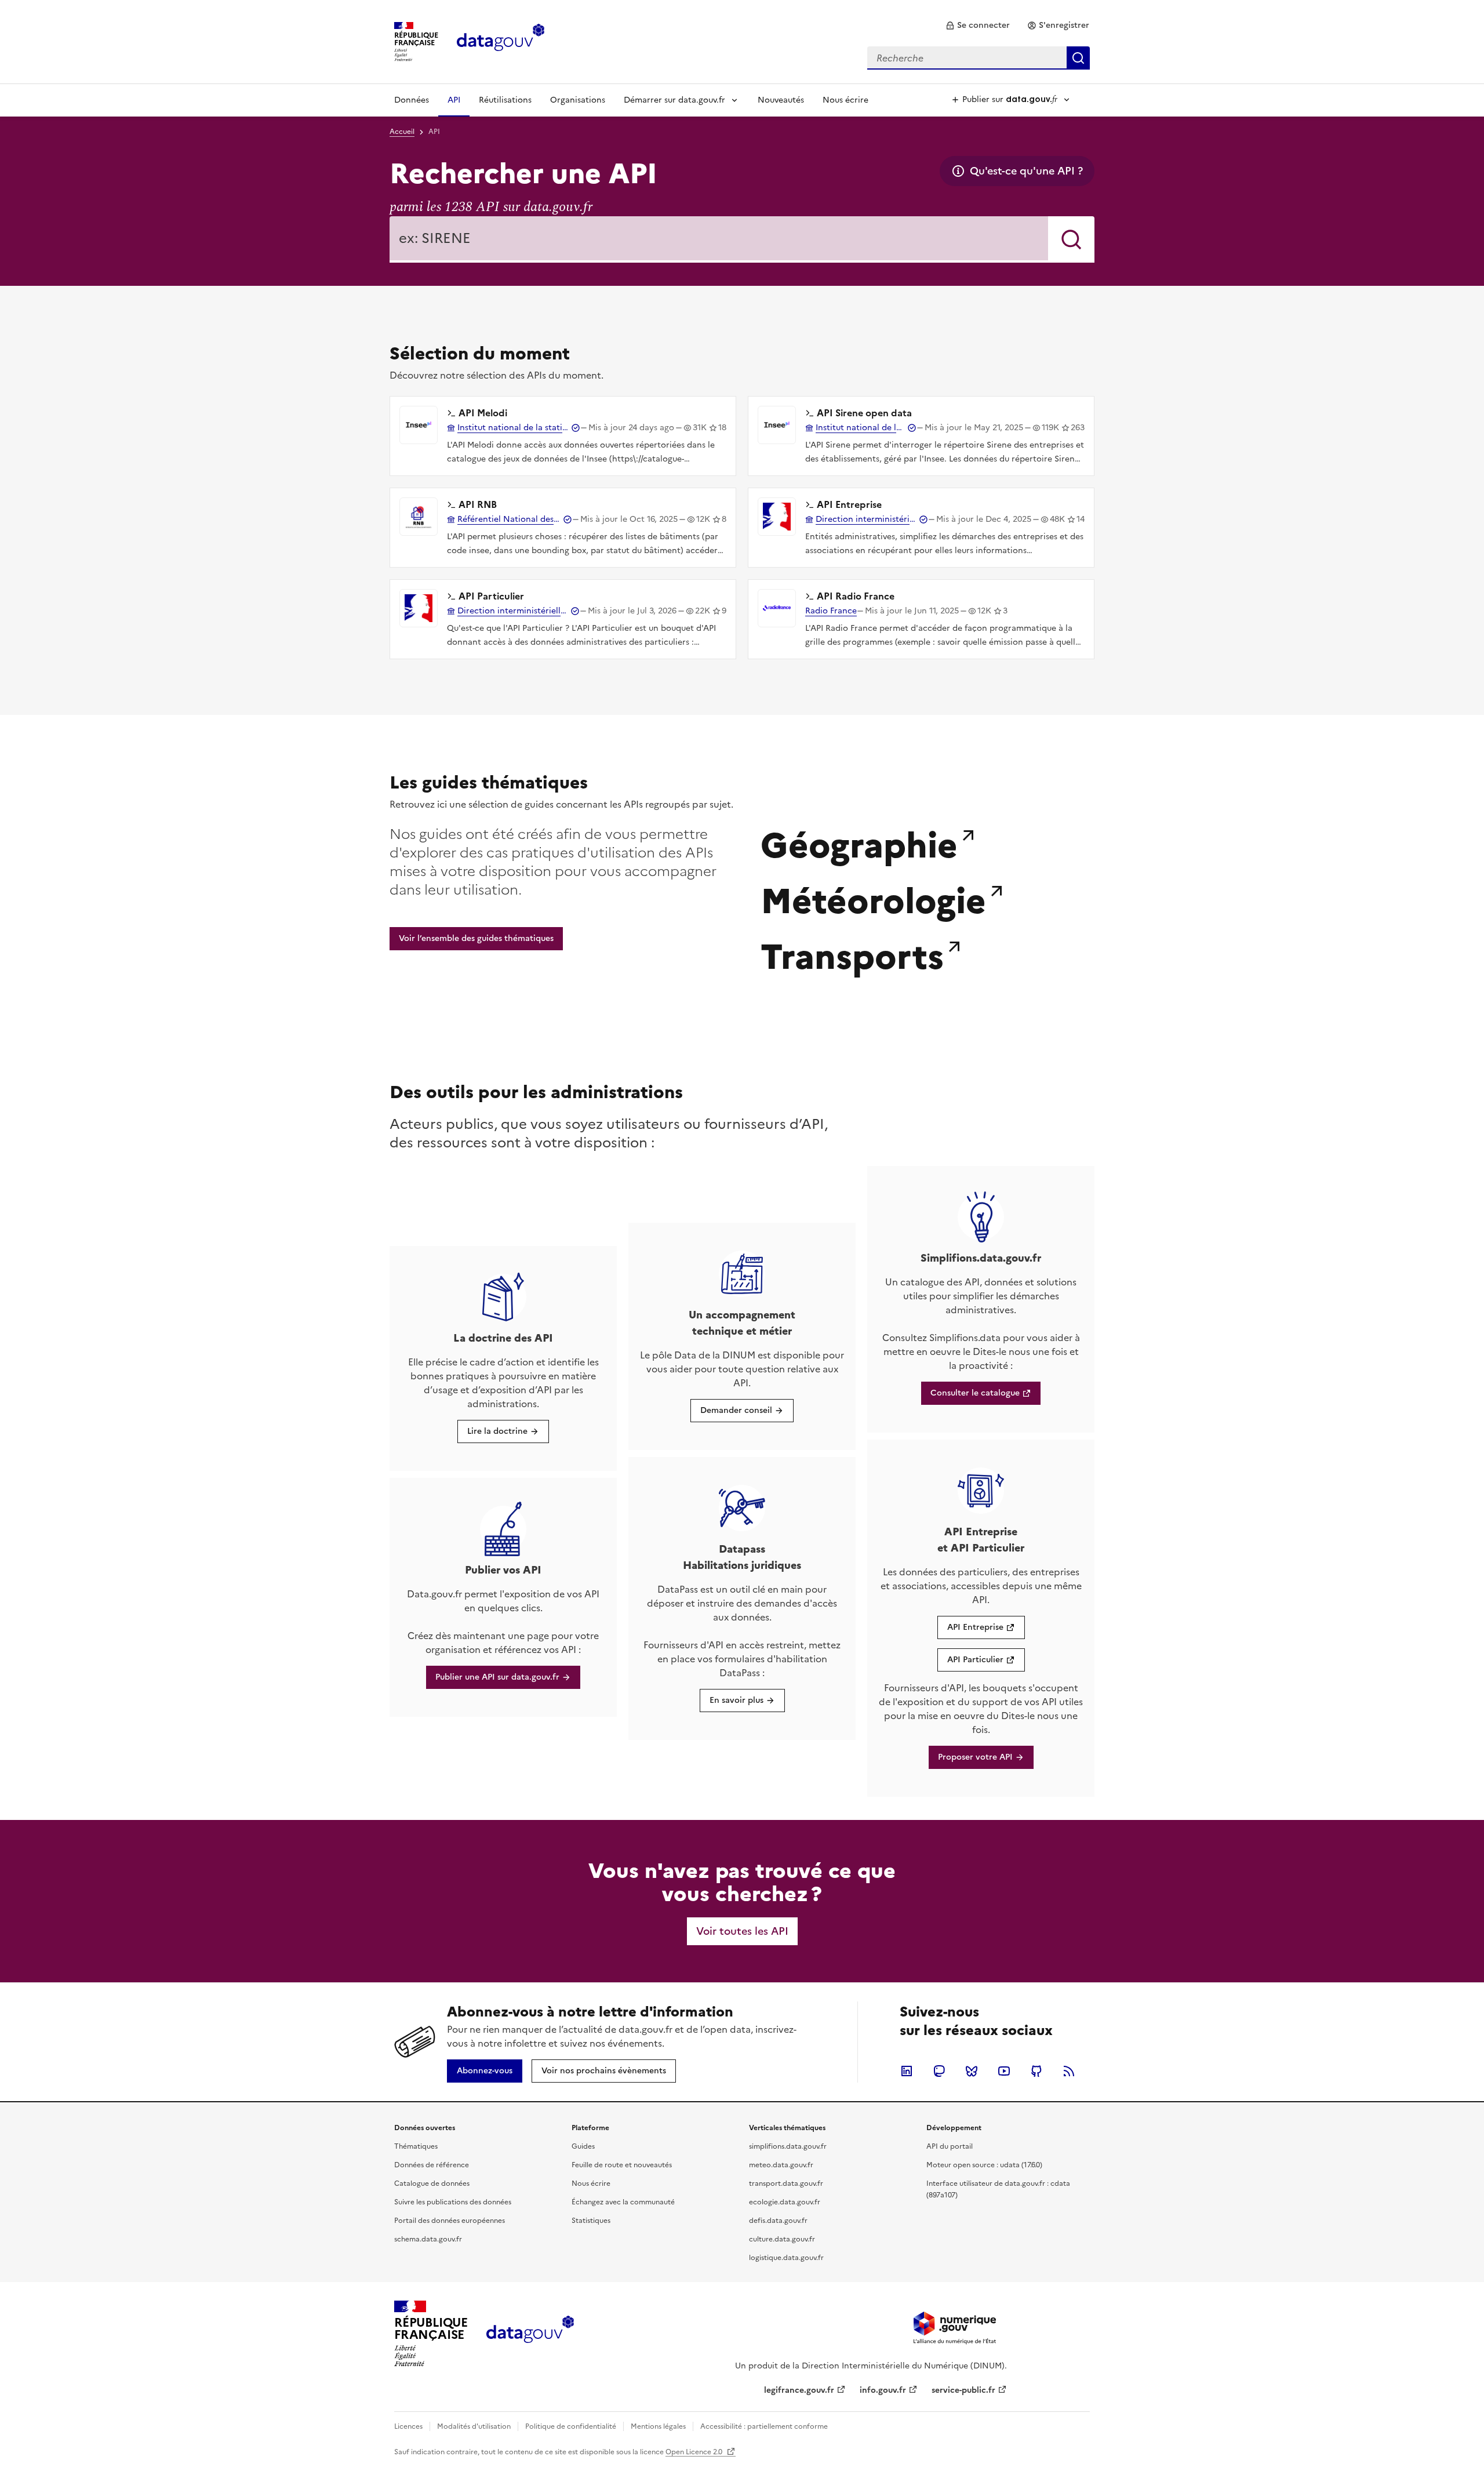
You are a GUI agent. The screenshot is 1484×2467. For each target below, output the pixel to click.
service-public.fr (963, 2390)
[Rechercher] (1071, 239)
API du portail (950, 2146)
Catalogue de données (432, 2183)
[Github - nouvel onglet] (1036, 2071)
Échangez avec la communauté (623, 2202)
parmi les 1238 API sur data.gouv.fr (491, 207)
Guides (583, 2146)
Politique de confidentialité (571, 2426)
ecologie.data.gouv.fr (785, 2202)
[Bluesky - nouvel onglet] (972, 2071)
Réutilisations (505, 100)
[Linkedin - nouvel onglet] (907, 2071)
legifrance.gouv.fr (799, 2390)
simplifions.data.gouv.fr (788, 2146)
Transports (852, 954)
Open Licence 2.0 (695, 2452)
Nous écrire (845, 100)
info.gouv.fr (883, 2390)
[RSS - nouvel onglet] (1069, 2071)
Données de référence (432, 2165)
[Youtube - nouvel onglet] (1004, 2071)
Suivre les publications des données (453, 2202)
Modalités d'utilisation (474, 2426)
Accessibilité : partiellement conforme (764, 2426)
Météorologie (873, 898)
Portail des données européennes (450, 2221)
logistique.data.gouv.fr (786, 2258)
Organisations (578, 100)
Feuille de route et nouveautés (622, 2165)
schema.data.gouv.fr (428, 2239)
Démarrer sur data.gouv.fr (674, 100)
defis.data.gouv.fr (778, 2221)
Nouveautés (781, 100)
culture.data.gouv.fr (782, 2239)
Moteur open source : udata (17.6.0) (984, 2165)
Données (412, 100)
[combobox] (979, 58)
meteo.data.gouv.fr (781, 2165)
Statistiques (591, 2221)
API (454, 100)
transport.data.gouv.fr (786, 2183)
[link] (978, 26)
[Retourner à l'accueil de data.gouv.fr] (501, 41)
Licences (408, 2426)
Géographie (859, 842)
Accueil (402, 132)
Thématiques (416, 2146)
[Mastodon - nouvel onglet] (939, 2071)
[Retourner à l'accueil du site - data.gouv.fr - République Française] (530, 2334)
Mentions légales (658, 2426)
